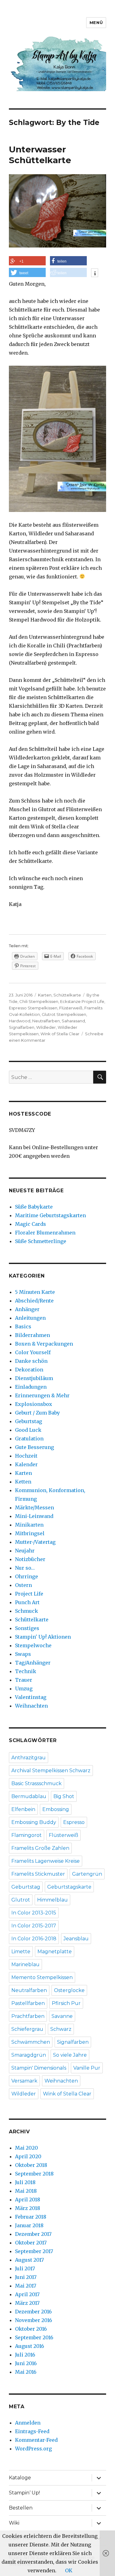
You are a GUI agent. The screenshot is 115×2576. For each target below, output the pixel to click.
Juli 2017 (25, 2268)
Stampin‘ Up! (24, 2493)
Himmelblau (52, 1900)
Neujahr (25, 1551)
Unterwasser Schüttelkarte (40, 155)
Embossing (56, 1809)
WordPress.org (33, 2449)
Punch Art (27, 1602)
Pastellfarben (28, 2003)
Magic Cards (31, 1224)
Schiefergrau (27, 2029)
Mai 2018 (26, 2191)
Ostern (23, 1585)
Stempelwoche (33, 1645)
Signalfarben (22, 1027)
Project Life (29, 1594)
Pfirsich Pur (66, 2003)
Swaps (23, 1654)
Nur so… (25, 1568)
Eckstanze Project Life (82, 1001)
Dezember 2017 (33, 2234)
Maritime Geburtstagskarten (50, 1215)
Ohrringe (27, 1576)
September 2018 (34, 2174)
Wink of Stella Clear (60, 1034)
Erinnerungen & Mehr (42, 1395)
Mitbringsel (30, 1533)
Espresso (74, 1822)
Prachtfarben (28, 2016)
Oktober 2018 (31, 2165)
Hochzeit (26, 1456)
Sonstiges (27, 1628)
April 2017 (27, 2294)
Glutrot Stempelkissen (64, 1014)
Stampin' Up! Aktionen (43, 1637)
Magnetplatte (55, 1952)
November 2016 (34, 2320)
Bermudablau (29, 1796)
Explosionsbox (34, 1404)
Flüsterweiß (71, 1008)
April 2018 (28, 2200)
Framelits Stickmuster (38, 1874)
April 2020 (28, 2156)
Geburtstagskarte (69, 1887)
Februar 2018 (31, 2217)
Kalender (26, 1464)
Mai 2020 (27, 2148)
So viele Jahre (70, 2055)
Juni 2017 (26, 2277)
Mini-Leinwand (34, 1516)
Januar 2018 (29, 2225)
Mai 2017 (26, 2286)
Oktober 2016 (31, 2329)
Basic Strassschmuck (36, 1783)
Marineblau (25, 1964)
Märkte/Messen (34, 1507)
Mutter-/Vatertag (35, 1542)
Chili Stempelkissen (39, 1001)
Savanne (62, 2016)
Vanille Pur (87, 2068)
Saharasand (73, 1021)
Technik (26, 1671)
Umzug (24, 1688)
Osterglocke (69, 1990)
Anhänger (27, 1309)
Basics (23, 1326)
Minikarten (29, 1525)
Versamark (24, 2081)
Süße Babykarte (34, 1207)
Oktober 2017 (31, 2243)
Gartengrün (87, 1874)
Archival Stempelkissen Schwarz (51, 1771)
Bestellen (21, 2508)
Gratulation (29, 1439)
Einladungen (31, 1387)
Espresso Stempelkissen (33, 1008)
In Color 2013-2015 (34, 1913)
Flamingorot (27, 1835)
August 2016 (30, 2346)
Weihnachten (31, 1706)
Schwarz (61, 2029)
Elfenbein (23, 1809)
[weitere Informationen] (95, 273)
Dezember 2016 (33, 2312)
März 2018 (28, 2208)
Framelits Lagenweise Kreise (46, 1861)
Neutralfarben (46, 1021)
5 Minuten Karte (35, 1292)
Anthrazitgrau (29, 1758)
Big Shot (64, 1796)
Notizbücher (30, 1559)
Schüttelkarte (67, 995)
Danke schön (31, 1361)
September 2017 (34, 2251)
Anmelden (28, 2423)
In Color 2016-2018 (34, 1939)
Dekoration (29, 1370)
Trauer (24, 1680)
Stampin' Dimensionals (39, 2068)
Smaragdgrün (29, 2055)
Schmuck (27, 1611)
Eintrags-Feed (32, 2431)
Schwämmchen (31, 2042)
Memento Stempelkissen (42, 1977)
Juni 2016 (26, 2363)
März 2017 (27, 2303)
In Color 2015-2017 (34, 1926)
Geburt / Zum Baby (37, 1413)
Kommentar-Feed (36, 2440)
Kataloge (20, 2478)
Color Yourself (33, 1352)
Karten (45, 995)
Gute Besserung (34, 1447)
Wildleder (46, 1027)
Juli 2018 (25, 2182)
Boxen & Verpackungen (44, 1344)
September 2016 (34, 2337)
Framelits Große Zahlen (40, 1848)
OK (69, 2570)
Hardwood (20, 1021)
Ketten (23, 1482)
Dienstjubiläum (34, 1378)
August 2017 (29, 2260)
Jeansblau (76, 1939)
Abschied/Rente (34, 1301)
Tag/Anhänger (33, 1663)
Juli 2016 (25, 2355)
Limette (21, 1952)
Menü (96, 22)
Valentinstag (31, 1697)
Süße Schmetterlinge (41, 1241)
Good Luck (28, 1430)
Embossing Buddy (34, 1822)
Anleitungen (30, 1318)
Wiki (14, 2523)
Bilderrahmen (33, 1335)
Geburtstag (29, 1421)
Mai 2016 (26, 2372)
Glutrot (21, 1900)
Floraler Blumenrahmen (45, 1233)
